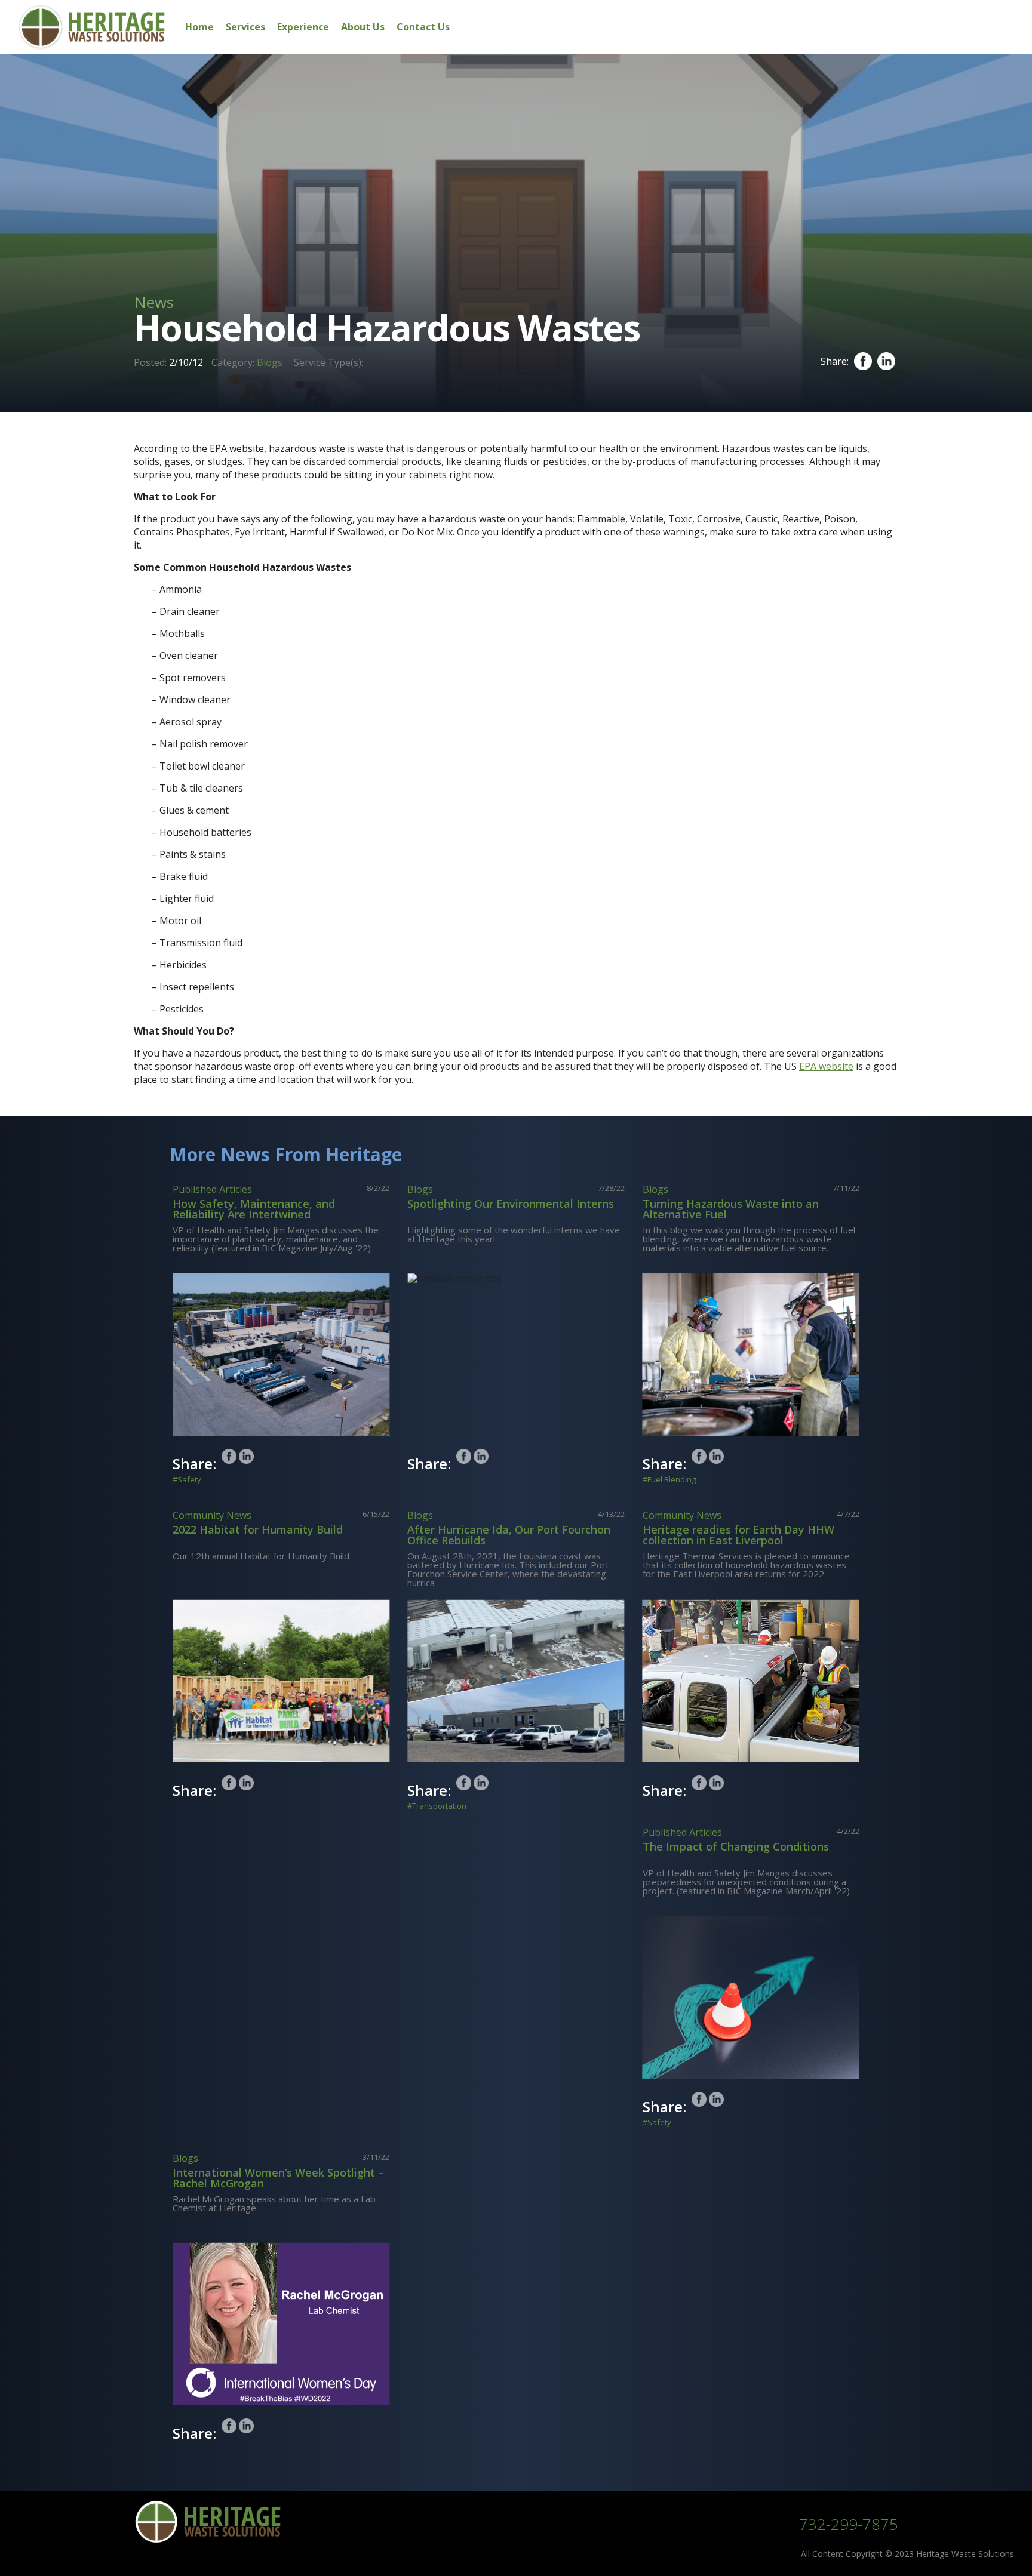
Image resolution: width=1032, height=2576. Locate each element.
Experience (303, 27)
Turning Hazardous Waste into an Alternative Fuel (731, 1209)
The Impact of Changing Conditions (736, 1846)
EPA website (826, 1066)
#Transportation (437, 1806)
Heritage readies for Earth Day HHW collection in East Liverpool (738, 1535)
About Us (363, 27)
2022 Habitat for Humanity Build (258, 1529)
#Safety (187, 1480)
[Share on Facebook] (229, 1456)
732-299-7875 (849, 2524)
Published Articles (212, 1189)
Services (245, 27)
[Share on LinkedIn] (246, 1456)
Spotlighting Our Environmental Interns (511, 1204)
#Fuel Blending (669, 1480)
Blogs (270, 362)
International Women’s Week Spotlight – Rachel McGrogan (278, 2178)
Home (199, 27)
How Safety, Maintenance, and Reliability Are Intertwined (254, 1209)
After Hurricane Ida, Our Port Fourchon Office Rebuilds (509, 1535)
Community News (212, 1515)
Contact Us (423, 27)
